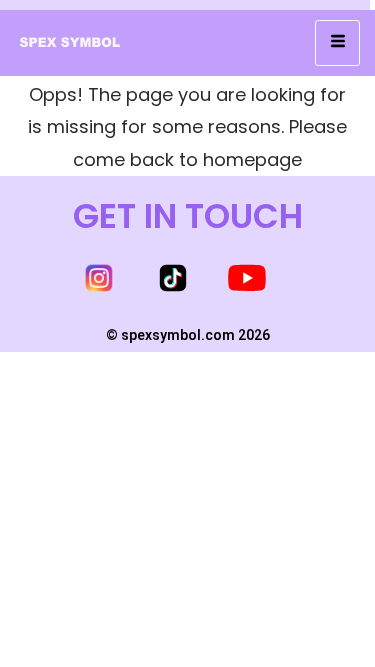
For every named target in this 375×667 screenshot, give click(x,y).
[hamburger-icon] (337, 43)
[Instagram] (99, 278)
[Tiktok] (173, 278)
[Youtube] (247, 278)
